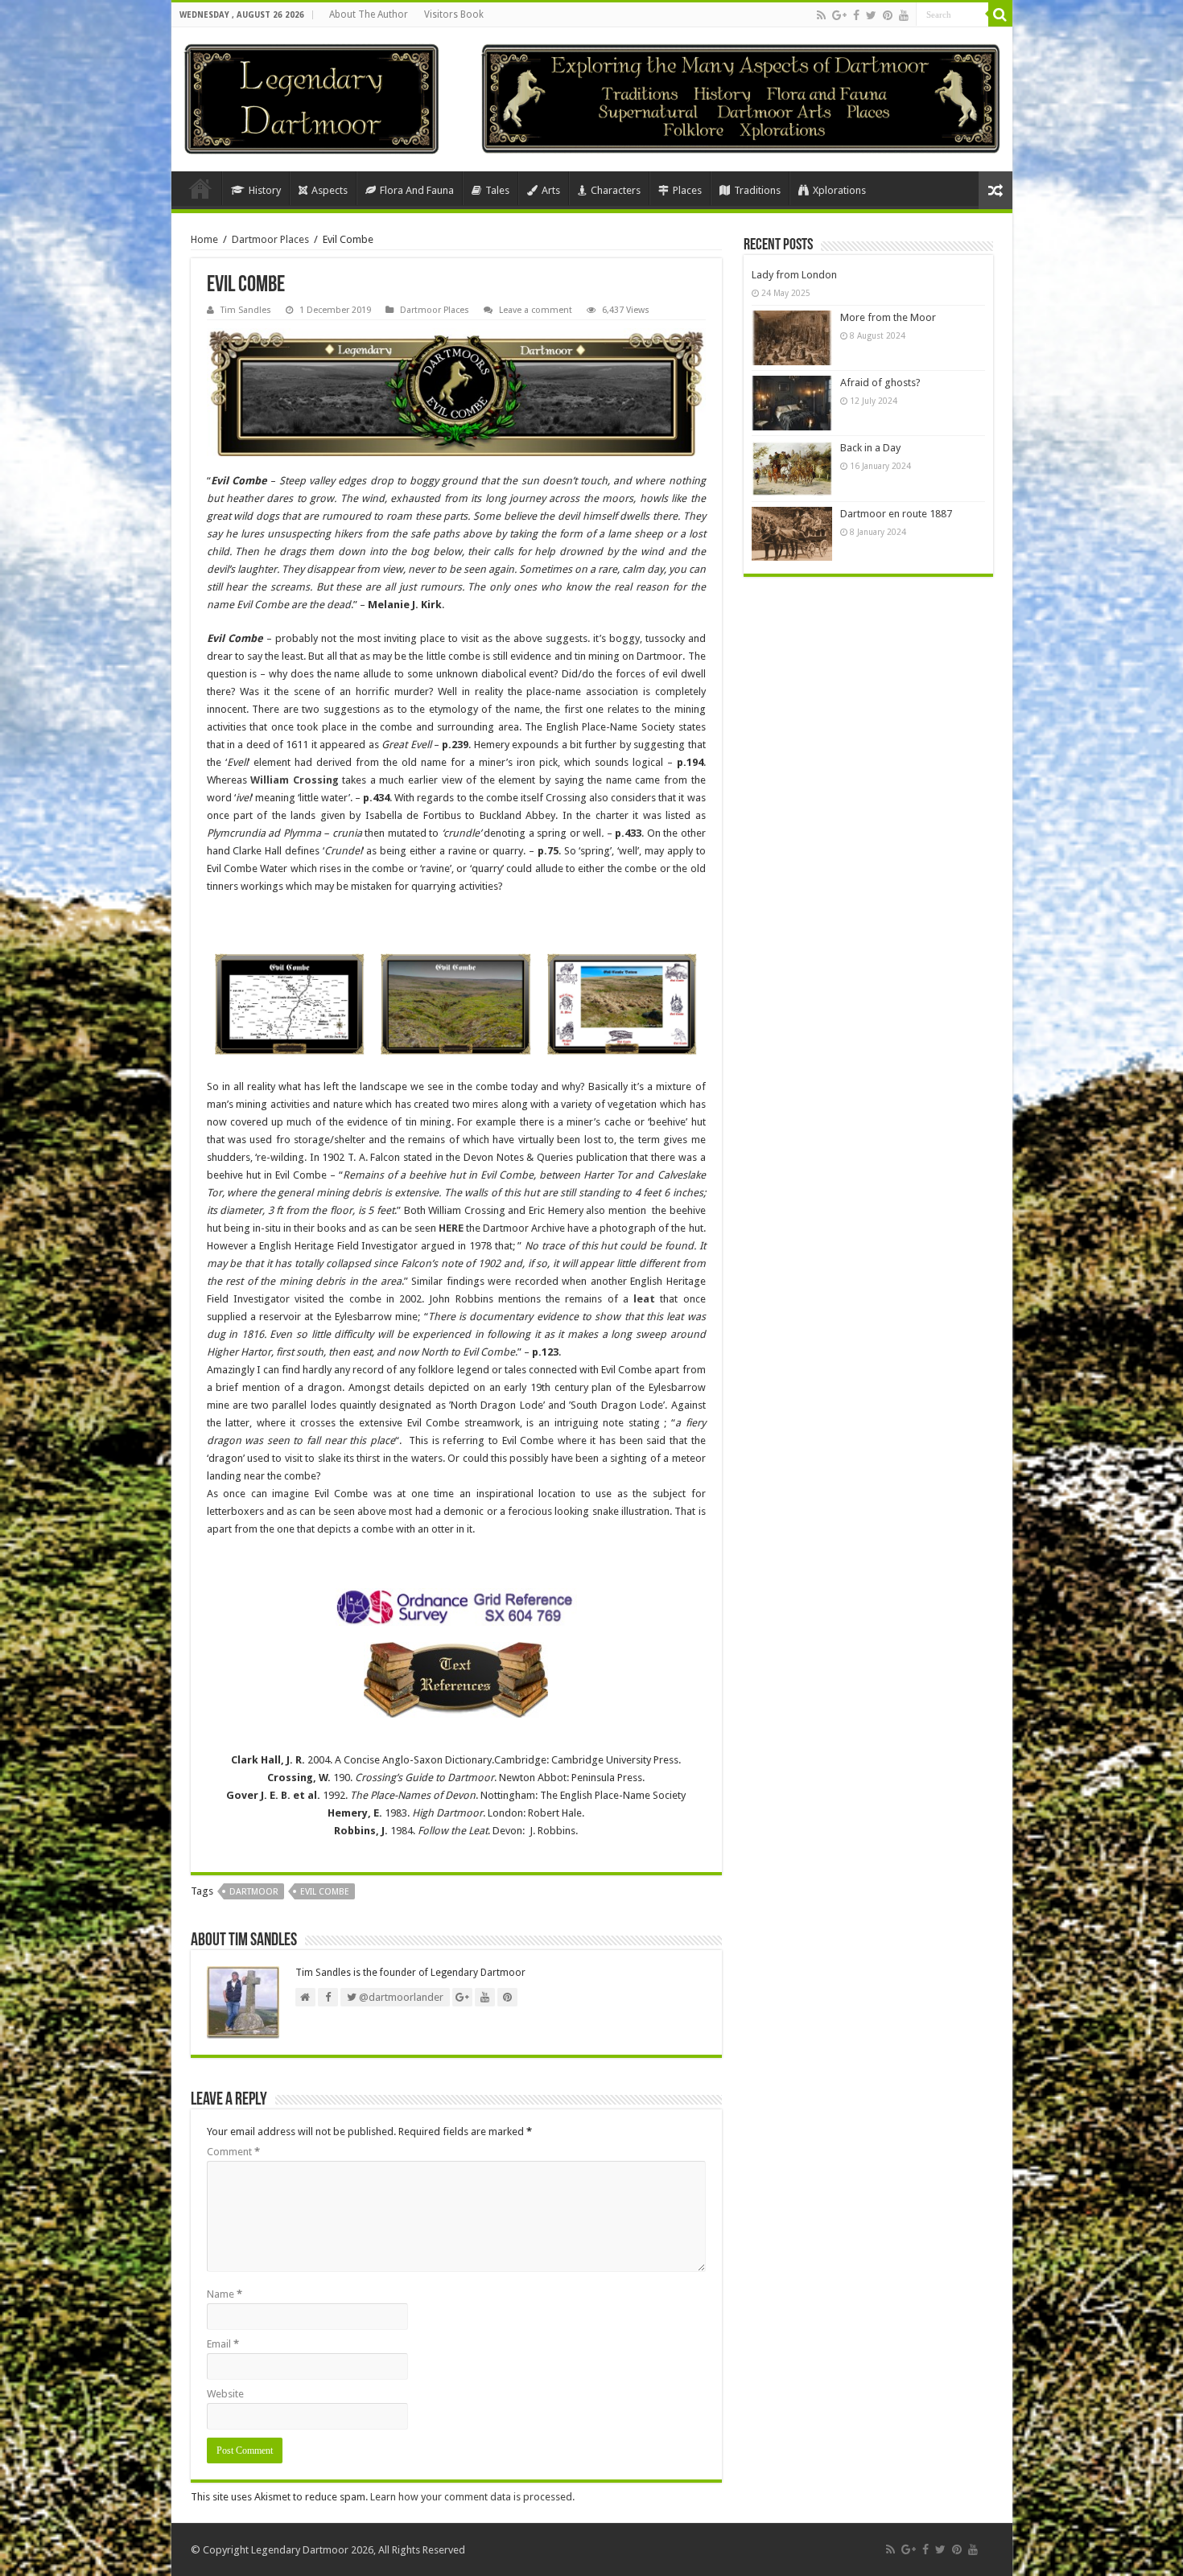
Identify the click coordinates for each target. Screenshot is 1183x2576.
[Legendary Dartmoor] (311, 97)
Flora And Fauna (417, 190)
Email (223, 2344)
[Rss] (821, 15)
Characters (616, 190)
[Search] (1000, 14)
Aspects (330, 190)
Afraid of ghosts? (880, 383)
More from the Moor (888, 317)
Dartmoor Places (270, 239)
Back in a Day (870, 448)
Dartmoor (254, 1892)
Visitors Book (454, 14)
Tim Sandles (246, 310)
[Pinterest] (888, 15)
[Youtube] (904, 15)
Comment (233, 2152)
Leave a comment (536, 310)
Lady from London (794, 275)
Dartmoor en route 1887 (896, 514)
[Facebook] (856, 15)
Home (200, 188)
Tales (497, 190)
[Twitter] (871, 15)
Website (225, 2394)
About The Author (369, 14)
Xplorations (839, 190)
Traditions (757, 190)
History (265, 190)
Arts (551, 190)
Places (687, 190)
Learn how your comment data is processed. (472, 2497)
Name (225, 2294)
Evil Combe (325, 1892)
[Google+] (839, 15)
